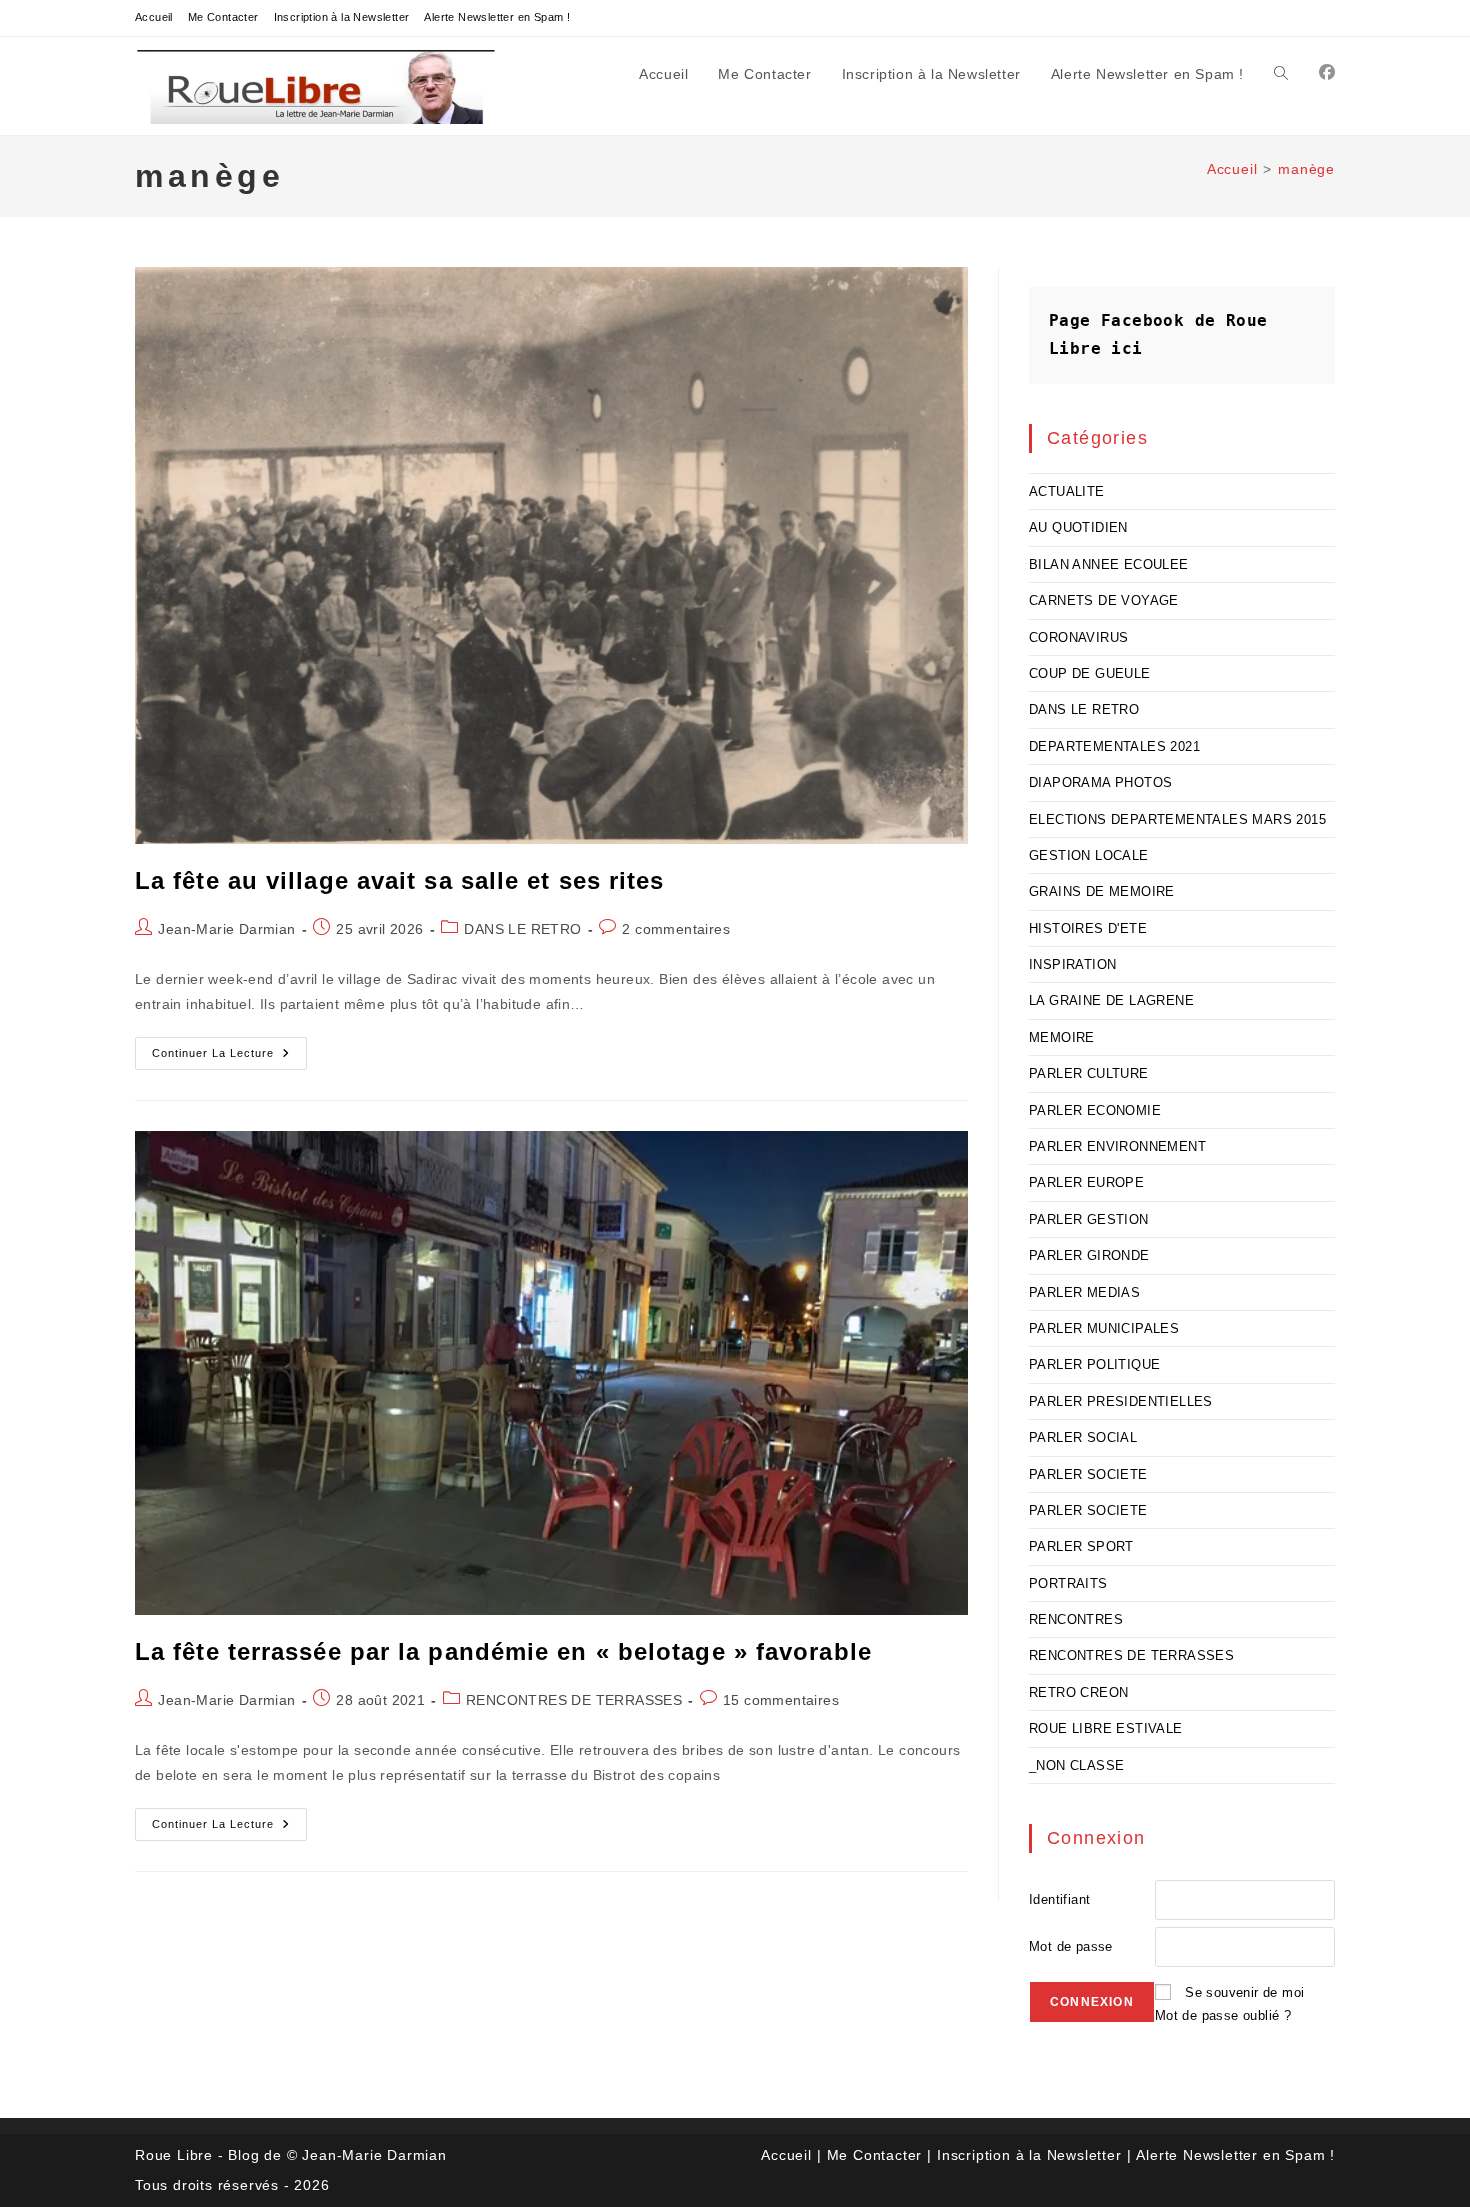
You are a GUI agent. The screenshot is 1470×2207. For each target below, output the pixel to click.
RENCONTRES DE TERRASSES (574, 1700)
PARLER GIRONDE (1089, 1255)
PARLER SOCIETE (1088, 1474)
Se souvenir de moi (1244, 1992)
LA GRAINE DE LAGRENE (1111, 1000)
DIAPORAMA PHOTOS (1100, 782)
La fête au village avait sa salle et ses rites (400, 880)
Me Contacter (223, 17)
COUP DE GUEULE (1090, 673)
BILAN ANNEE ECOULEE (1109, 564)
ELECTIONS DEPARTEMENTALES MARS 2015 (1177, 819)
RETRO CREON (1078, 1692)
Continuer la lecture (229, 1058)
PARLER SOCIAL (1083, 1437)
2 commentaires (676, 929)
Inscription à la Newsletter (342, 17)
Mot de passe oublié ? (1223, 2015)
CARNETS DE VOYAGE (1104, 600)
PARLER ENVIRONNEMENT (1117, 1146)
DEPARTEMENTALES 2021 (1114, 746)
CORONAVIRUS (1078, 637)
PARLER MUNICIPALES (1104, 1328)
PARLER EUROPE (1086, 1182)
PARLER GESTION (1089, 1219)
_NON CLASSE (1076, 1765)
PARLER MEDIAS (1084, 1292)
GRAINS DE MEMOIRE (1102, 891)
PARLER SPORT (1081, 1546)
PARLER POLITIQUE (1094, 1364)
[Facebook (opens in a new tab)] (1327, 72)
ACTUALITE (1067, 491)
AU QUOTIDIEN (1078, 527)
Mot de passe (1071, 1946)
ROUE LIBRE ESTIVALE (1106, 1728)
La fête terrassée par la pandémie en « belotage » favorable (503, 1651)
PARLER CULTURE (1089, 1073)
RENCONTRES (1076, 1619)
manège (1306, 169)
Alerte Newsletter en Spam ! (497, 17)
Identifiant (1059, 1899)
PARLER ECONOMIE (1095, 1110)
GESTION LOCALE (1089, 855)
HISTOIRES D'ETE (1088, 928)
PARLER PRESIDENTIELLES (1121, 1401)
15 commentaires (781, 1700)
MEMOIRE (1062, 1037)
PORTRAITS (1068, 1583)
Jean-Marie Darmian (226, 929)
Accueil (154, 17)
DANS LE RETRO (522, 929)
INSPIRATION (1072, 964)
